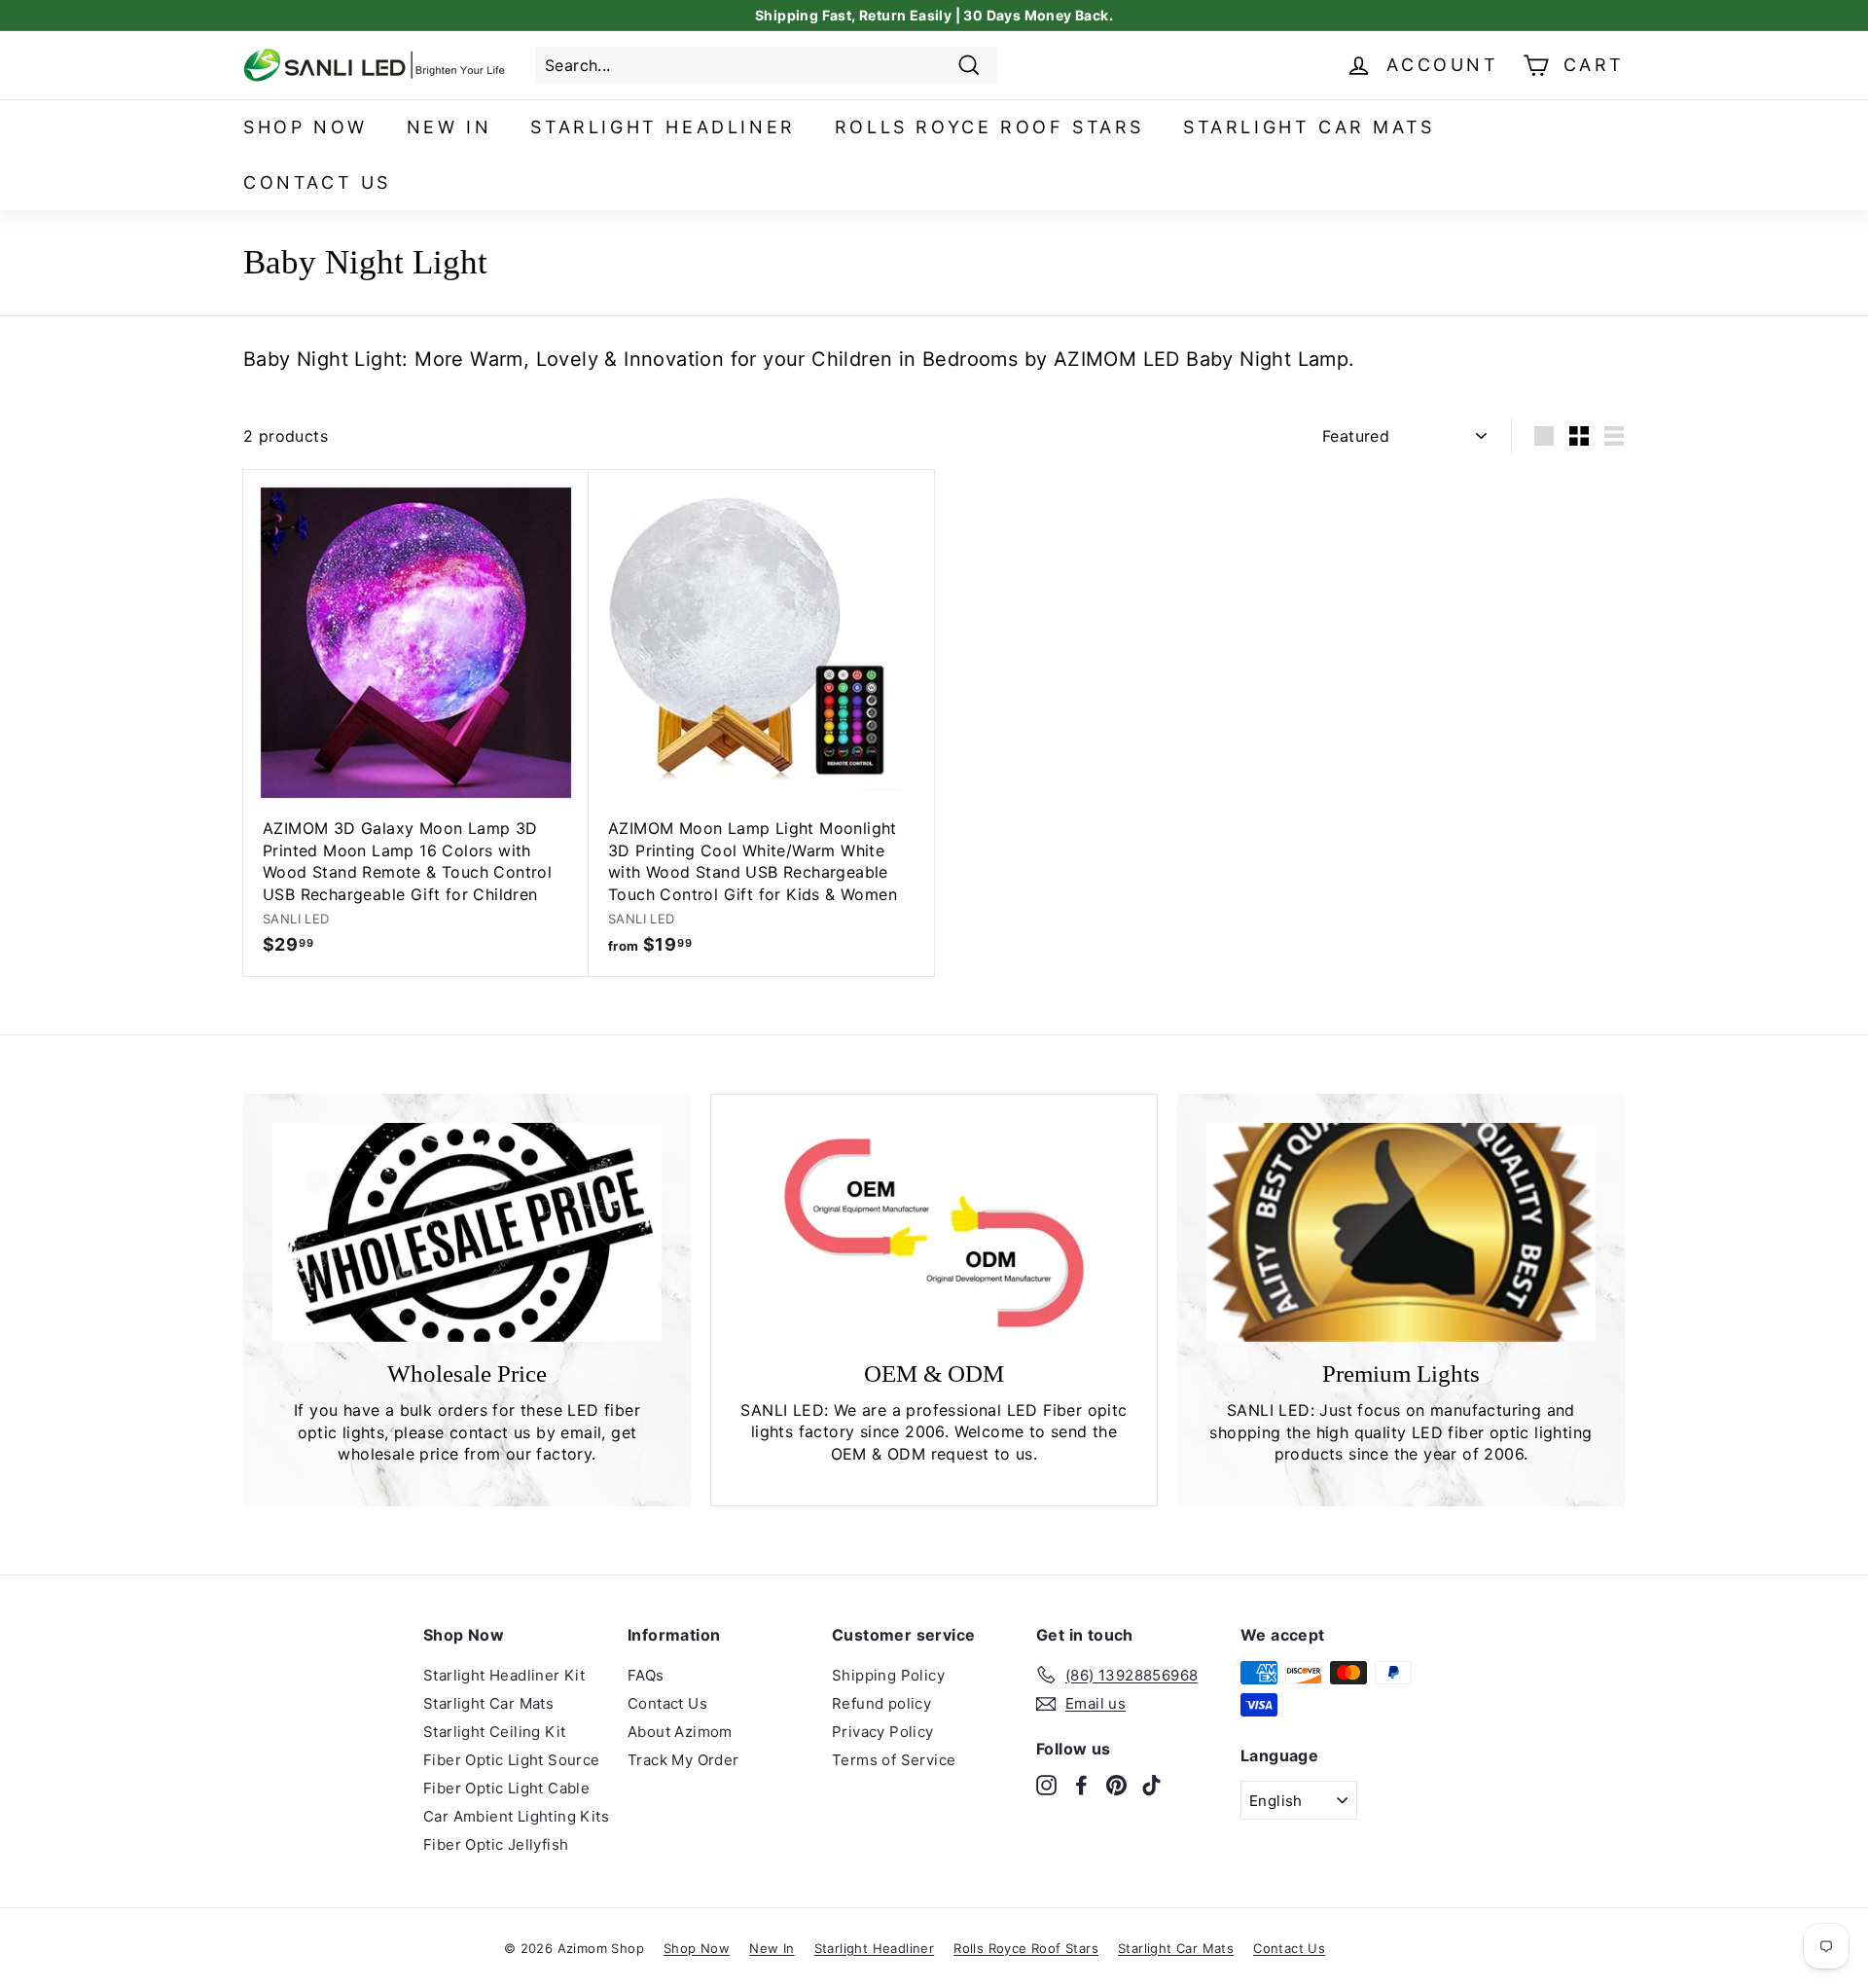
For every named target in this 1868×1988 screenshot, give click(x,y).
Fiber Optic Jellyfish (496, 1844)
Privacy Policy (883, 1732)
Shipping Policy (888, 1675)
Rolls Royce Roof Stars (989, 127)
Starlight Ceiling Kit (494, 1732)
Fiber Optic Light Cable (506, 1788)
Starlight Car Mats (1309, 127)
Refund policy (881, 1703)
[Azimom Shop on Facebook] (1081, 1785)
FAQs (646, 1675)
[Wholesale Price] (467, 1232)
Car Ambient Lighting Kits (516, 1816)
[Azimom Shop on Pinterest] (1116, 1785)
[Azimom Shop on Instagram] (1046, 1785)
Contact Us (317, 182)
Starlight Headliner (663, 127)
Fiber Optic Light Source (512, 1760)
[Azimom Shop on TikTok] (1151, 1785)
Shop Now (305, 127)
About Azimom (680, 1732)
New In (449, 127)
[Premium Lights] (1401, 1232)
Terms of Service (894, 1760)
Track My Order (683, 1760)
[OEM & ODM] (934, 1233)
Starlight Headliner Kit (504, 1675)
